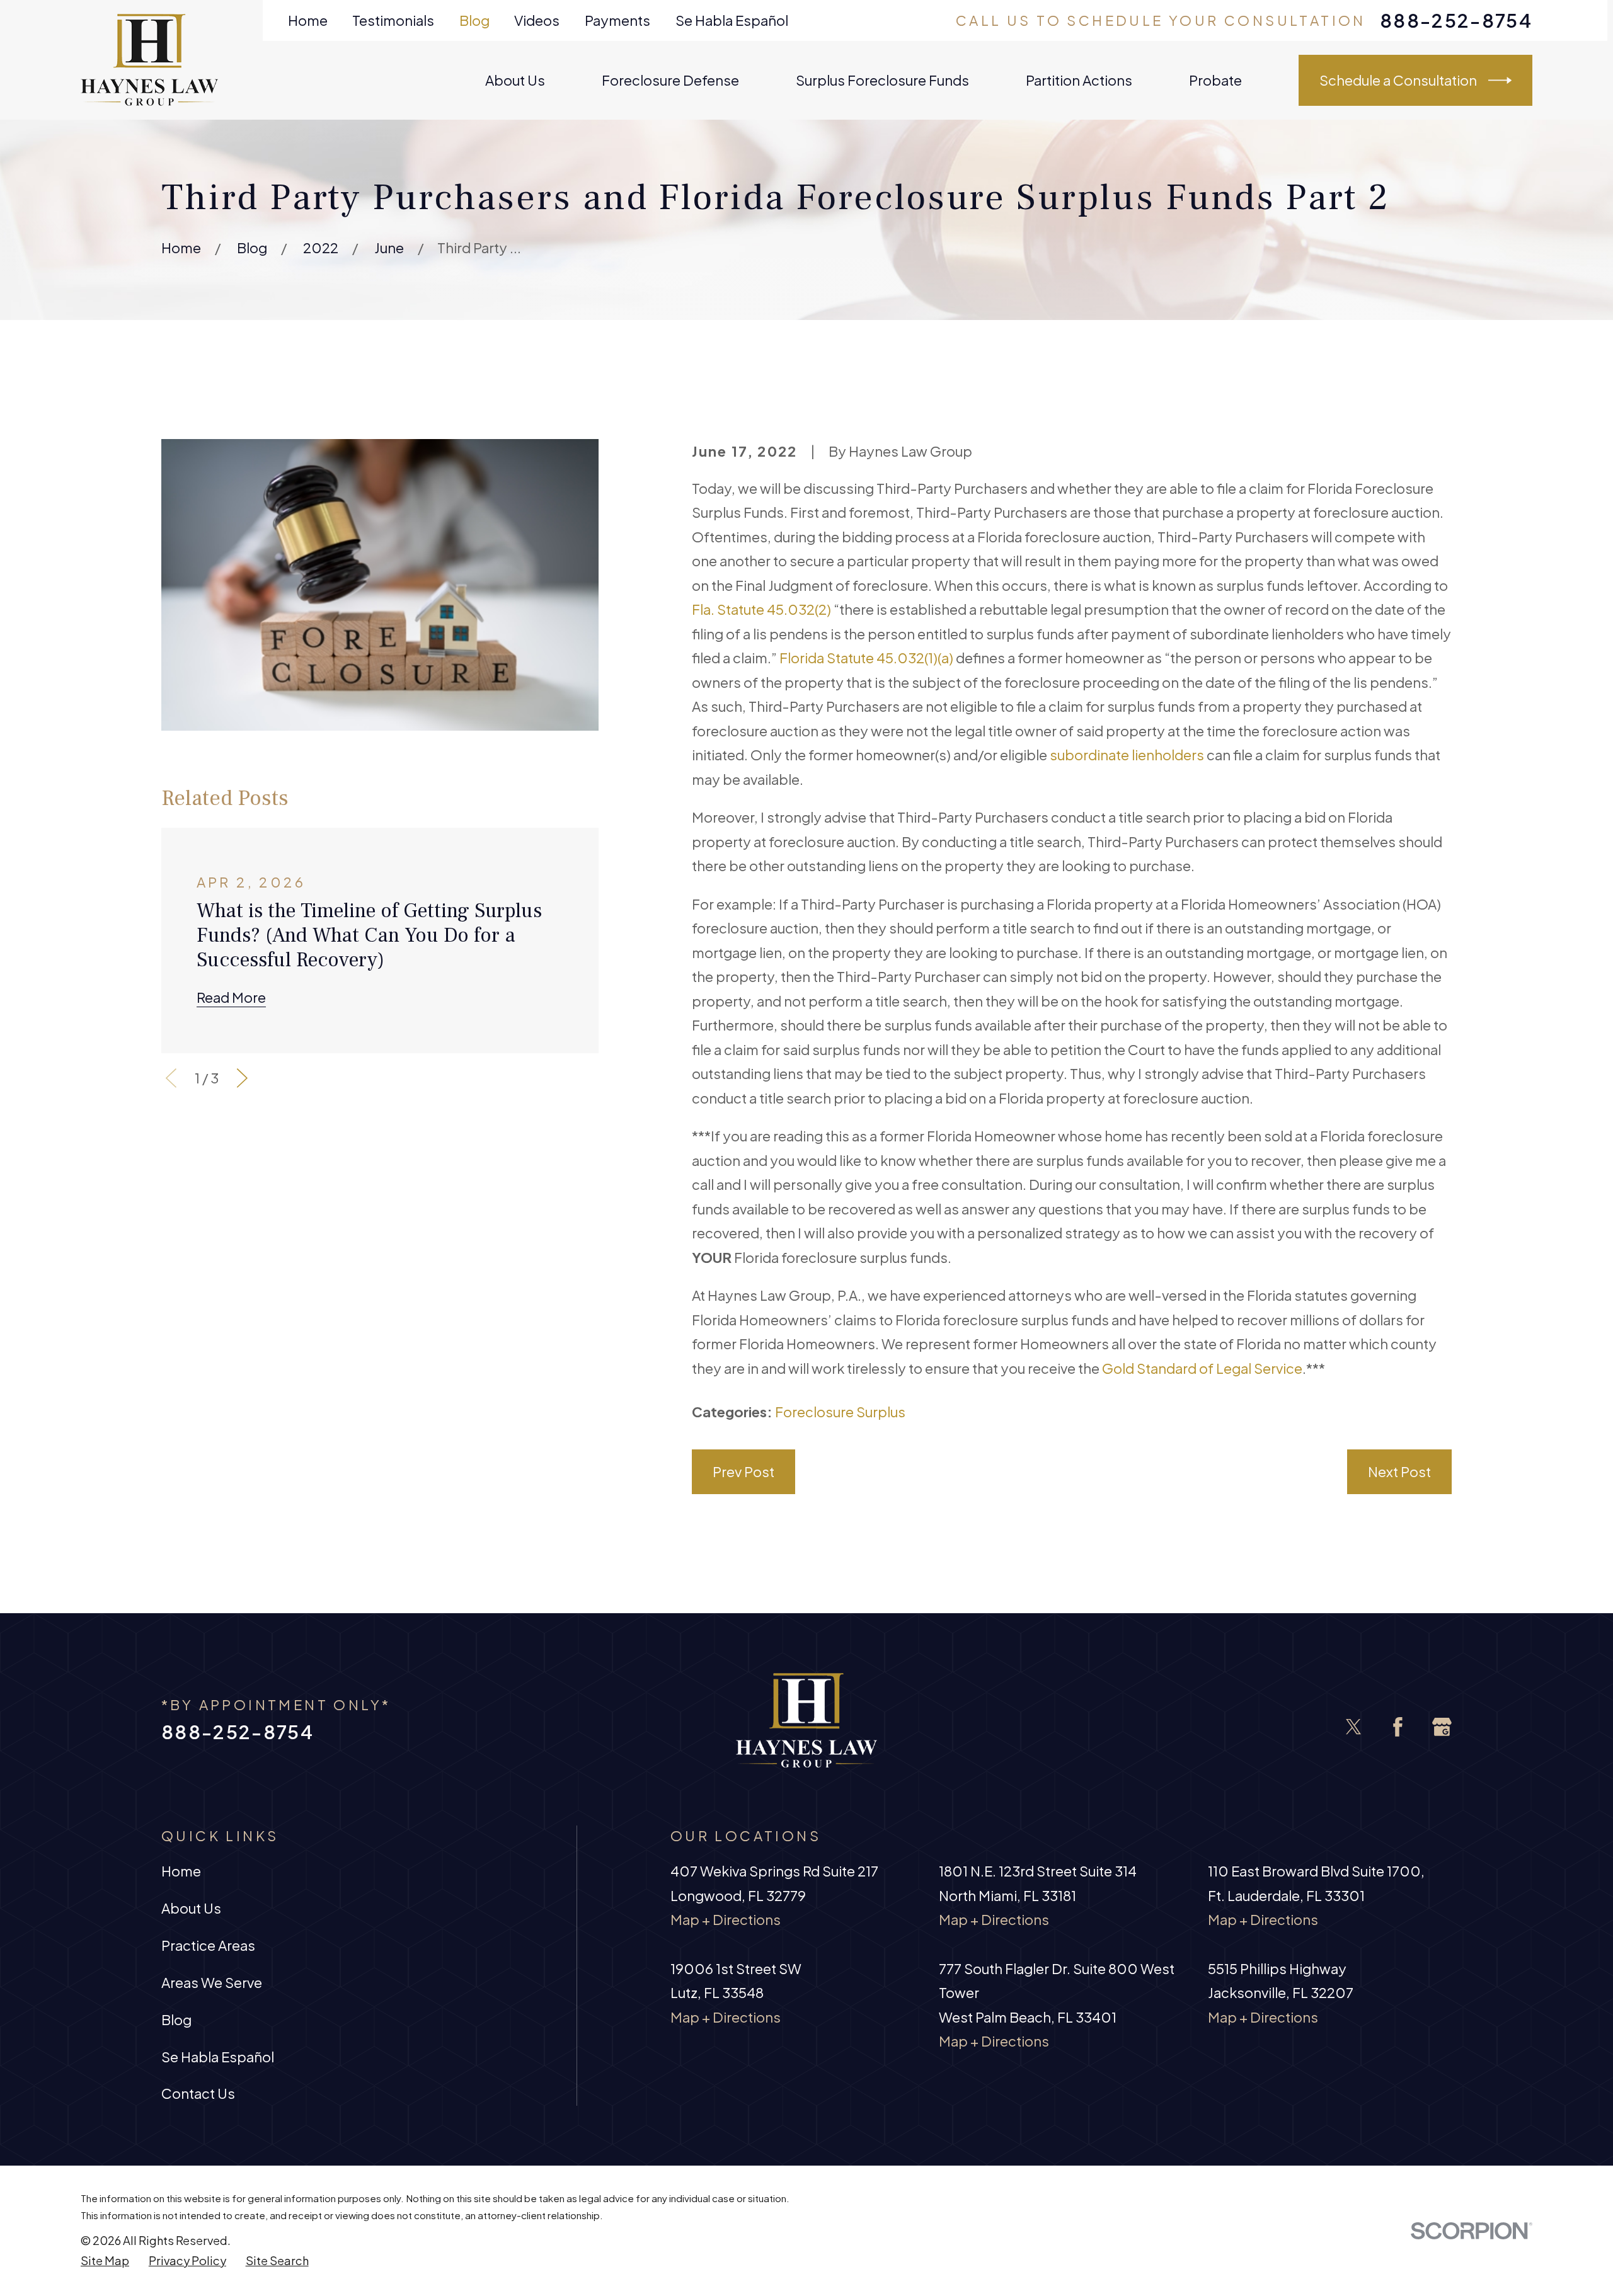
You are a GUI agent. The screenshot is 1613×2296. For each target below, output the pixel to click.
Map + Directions (726, 1919)
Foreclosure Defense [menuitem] (670, 80)
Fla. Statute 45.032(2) (761, 609)
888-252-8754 (1456, 20)
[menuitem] (105, 2261)
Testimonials (393, 20)
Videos (537, 20)
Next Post (1399, 1471)
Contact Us (198, 2093)
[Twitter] (1354, 1727)
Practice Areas (208, 1945)
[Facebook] (1398, 1727)
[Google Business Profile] (1442, 1727)
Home (308, 20)
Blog (474, 20)
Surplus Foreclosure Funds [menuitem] (882, 80)
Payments (617, 20)
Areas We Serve (212, 1982)
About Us (191, 1908)
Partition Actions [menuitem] (1079, 80)
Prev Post (743, 1471)
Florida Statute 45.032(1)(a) (866, 658)
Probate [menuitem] (1215, 80)
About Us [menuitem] (515, 80)
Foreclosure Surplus (840, 1412)
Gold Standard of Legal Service (1202, 1368)
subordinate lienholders (1127, 755)
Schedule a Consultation (1398, 80)
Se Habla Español (732, 20)
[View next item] (242, 1078)
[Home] (150, 60)
